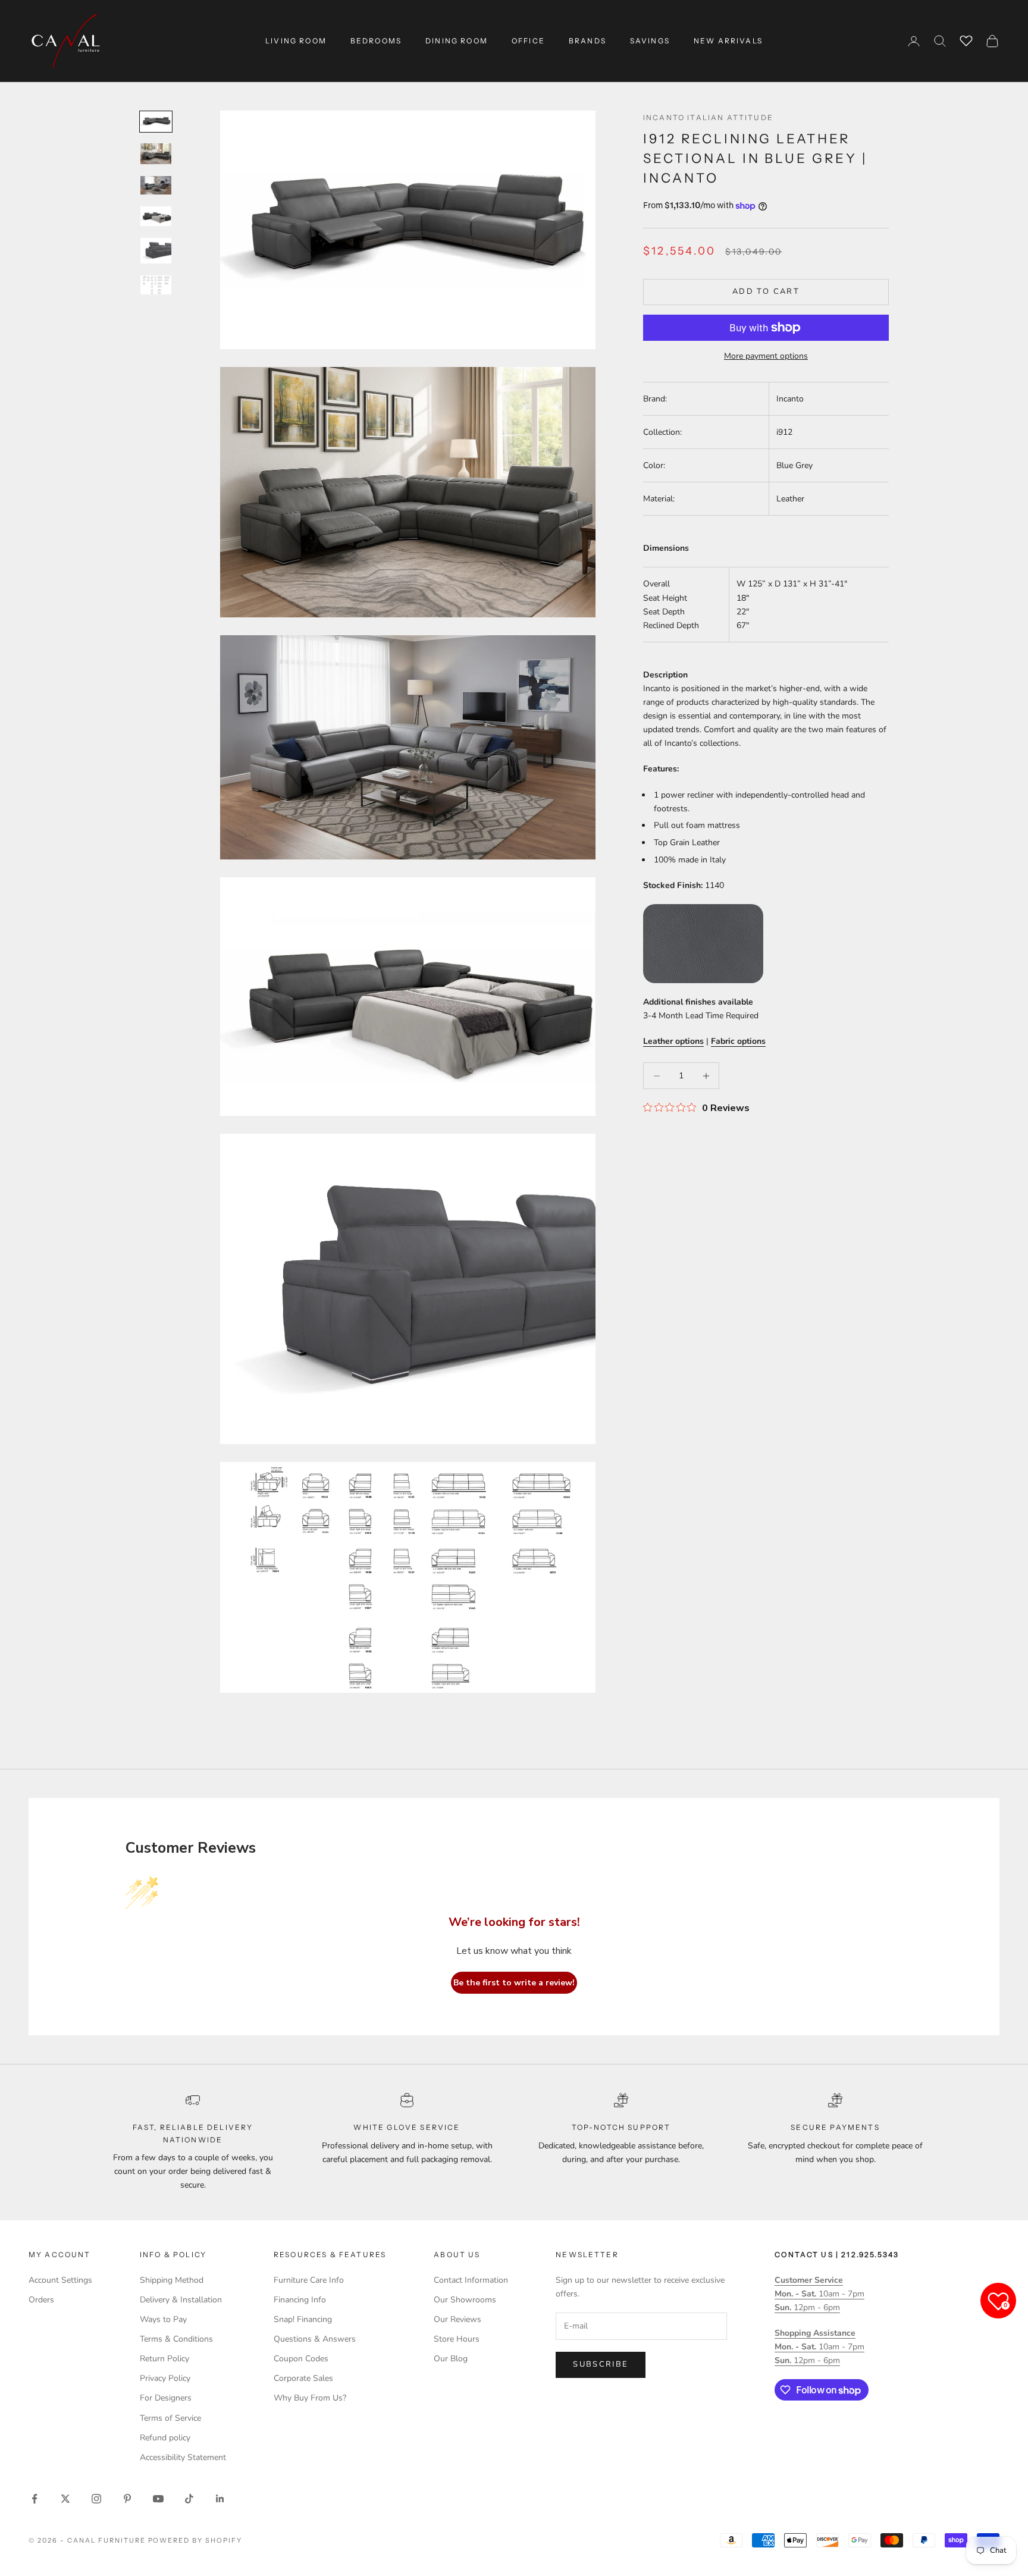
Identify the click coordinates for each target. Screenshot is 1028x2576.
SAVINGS (650, 41)
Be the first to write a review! (514, 1983)
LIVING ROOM (296, 41)
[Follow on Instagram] (96, 2499)
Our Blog (451, 2359)
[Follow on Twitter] (65, 2499)
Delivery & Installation (181, 2300)
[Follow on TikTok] (189, 2499)
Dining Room (457, 41)
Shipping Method (172, 2280)
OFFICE (528, 41)
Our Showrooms (465, 2300)
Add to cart (766, 291)
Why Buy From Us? (310, 2398)
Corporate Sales (303, 2378)
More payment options (766, 356)
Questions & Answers (315, 2339)
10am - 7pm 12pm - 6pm (819, 2294)
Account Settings (60, 2280)
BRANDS (587, 41)
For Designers (166, 2398)
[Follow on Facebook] (35, 2499)
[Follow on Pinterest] (127, 2499)
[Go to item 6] (156, 285)
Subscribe (601, 2364)
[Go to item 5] (156, 251)
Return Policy (164, 2359)
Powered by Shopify (195, 2540)
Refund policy (165, 2438)
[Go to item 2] (156, 154)
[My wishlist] (966, 39)
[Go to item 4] (156, 216)
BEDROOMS (376, 41)
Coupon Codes (301, 2359)
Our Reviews (457, 2319)
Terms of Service (170, 2418)
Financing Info (300, 2300)
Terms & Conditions (176, 2339)
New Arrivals (728, 41)
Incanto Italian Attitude (708, 117)
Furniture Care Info (309, 2280)
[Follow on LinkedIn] (220, 2499)
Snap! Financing (303, 2319)
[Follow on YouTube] (158, 2499)
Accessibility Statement (183, 2457)
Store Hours (457, 2339)
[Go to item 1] (156, 122)
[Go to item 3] (156, 185)
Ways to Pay (163, 2319)
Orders (41, 2300)
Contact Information (471, 2280)
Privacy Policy (165, 2378)
